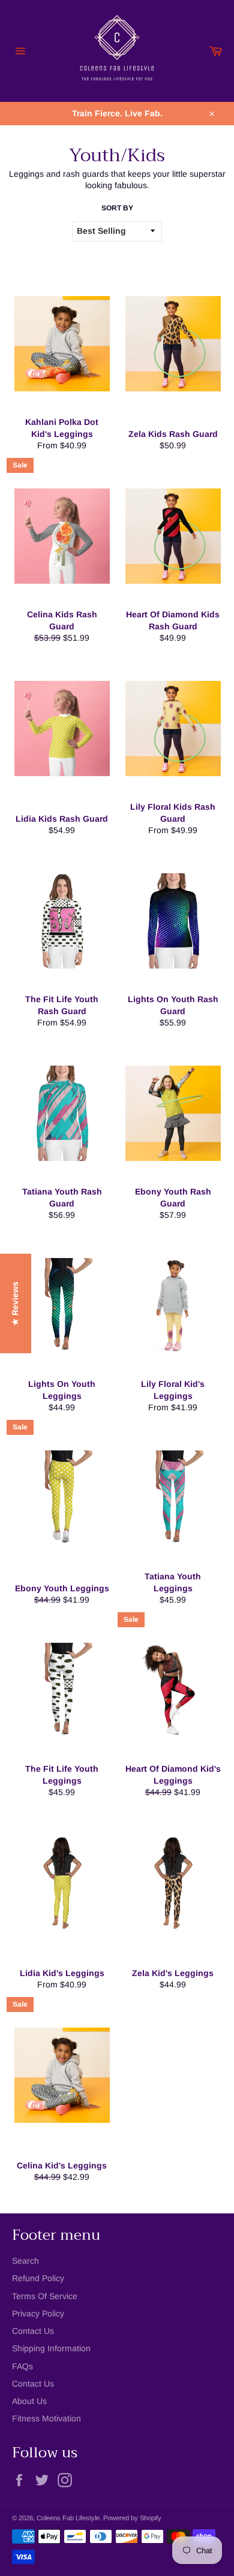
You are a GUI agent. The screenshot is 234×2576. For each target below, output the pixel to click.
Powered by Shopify (132, 2518)
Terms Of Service (45, 2296)
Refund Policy (38, 2278)
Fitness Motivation (46, 2418)
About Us (29, 2401)
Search (25, 2261)
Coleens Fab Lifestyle (68, 2518)
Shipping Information (51, 2348)
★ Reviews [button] (15, 1304)
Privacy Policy (38, 2313)
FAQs (22, 2366)
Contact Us (33, 2331)
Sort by (117, 208)
